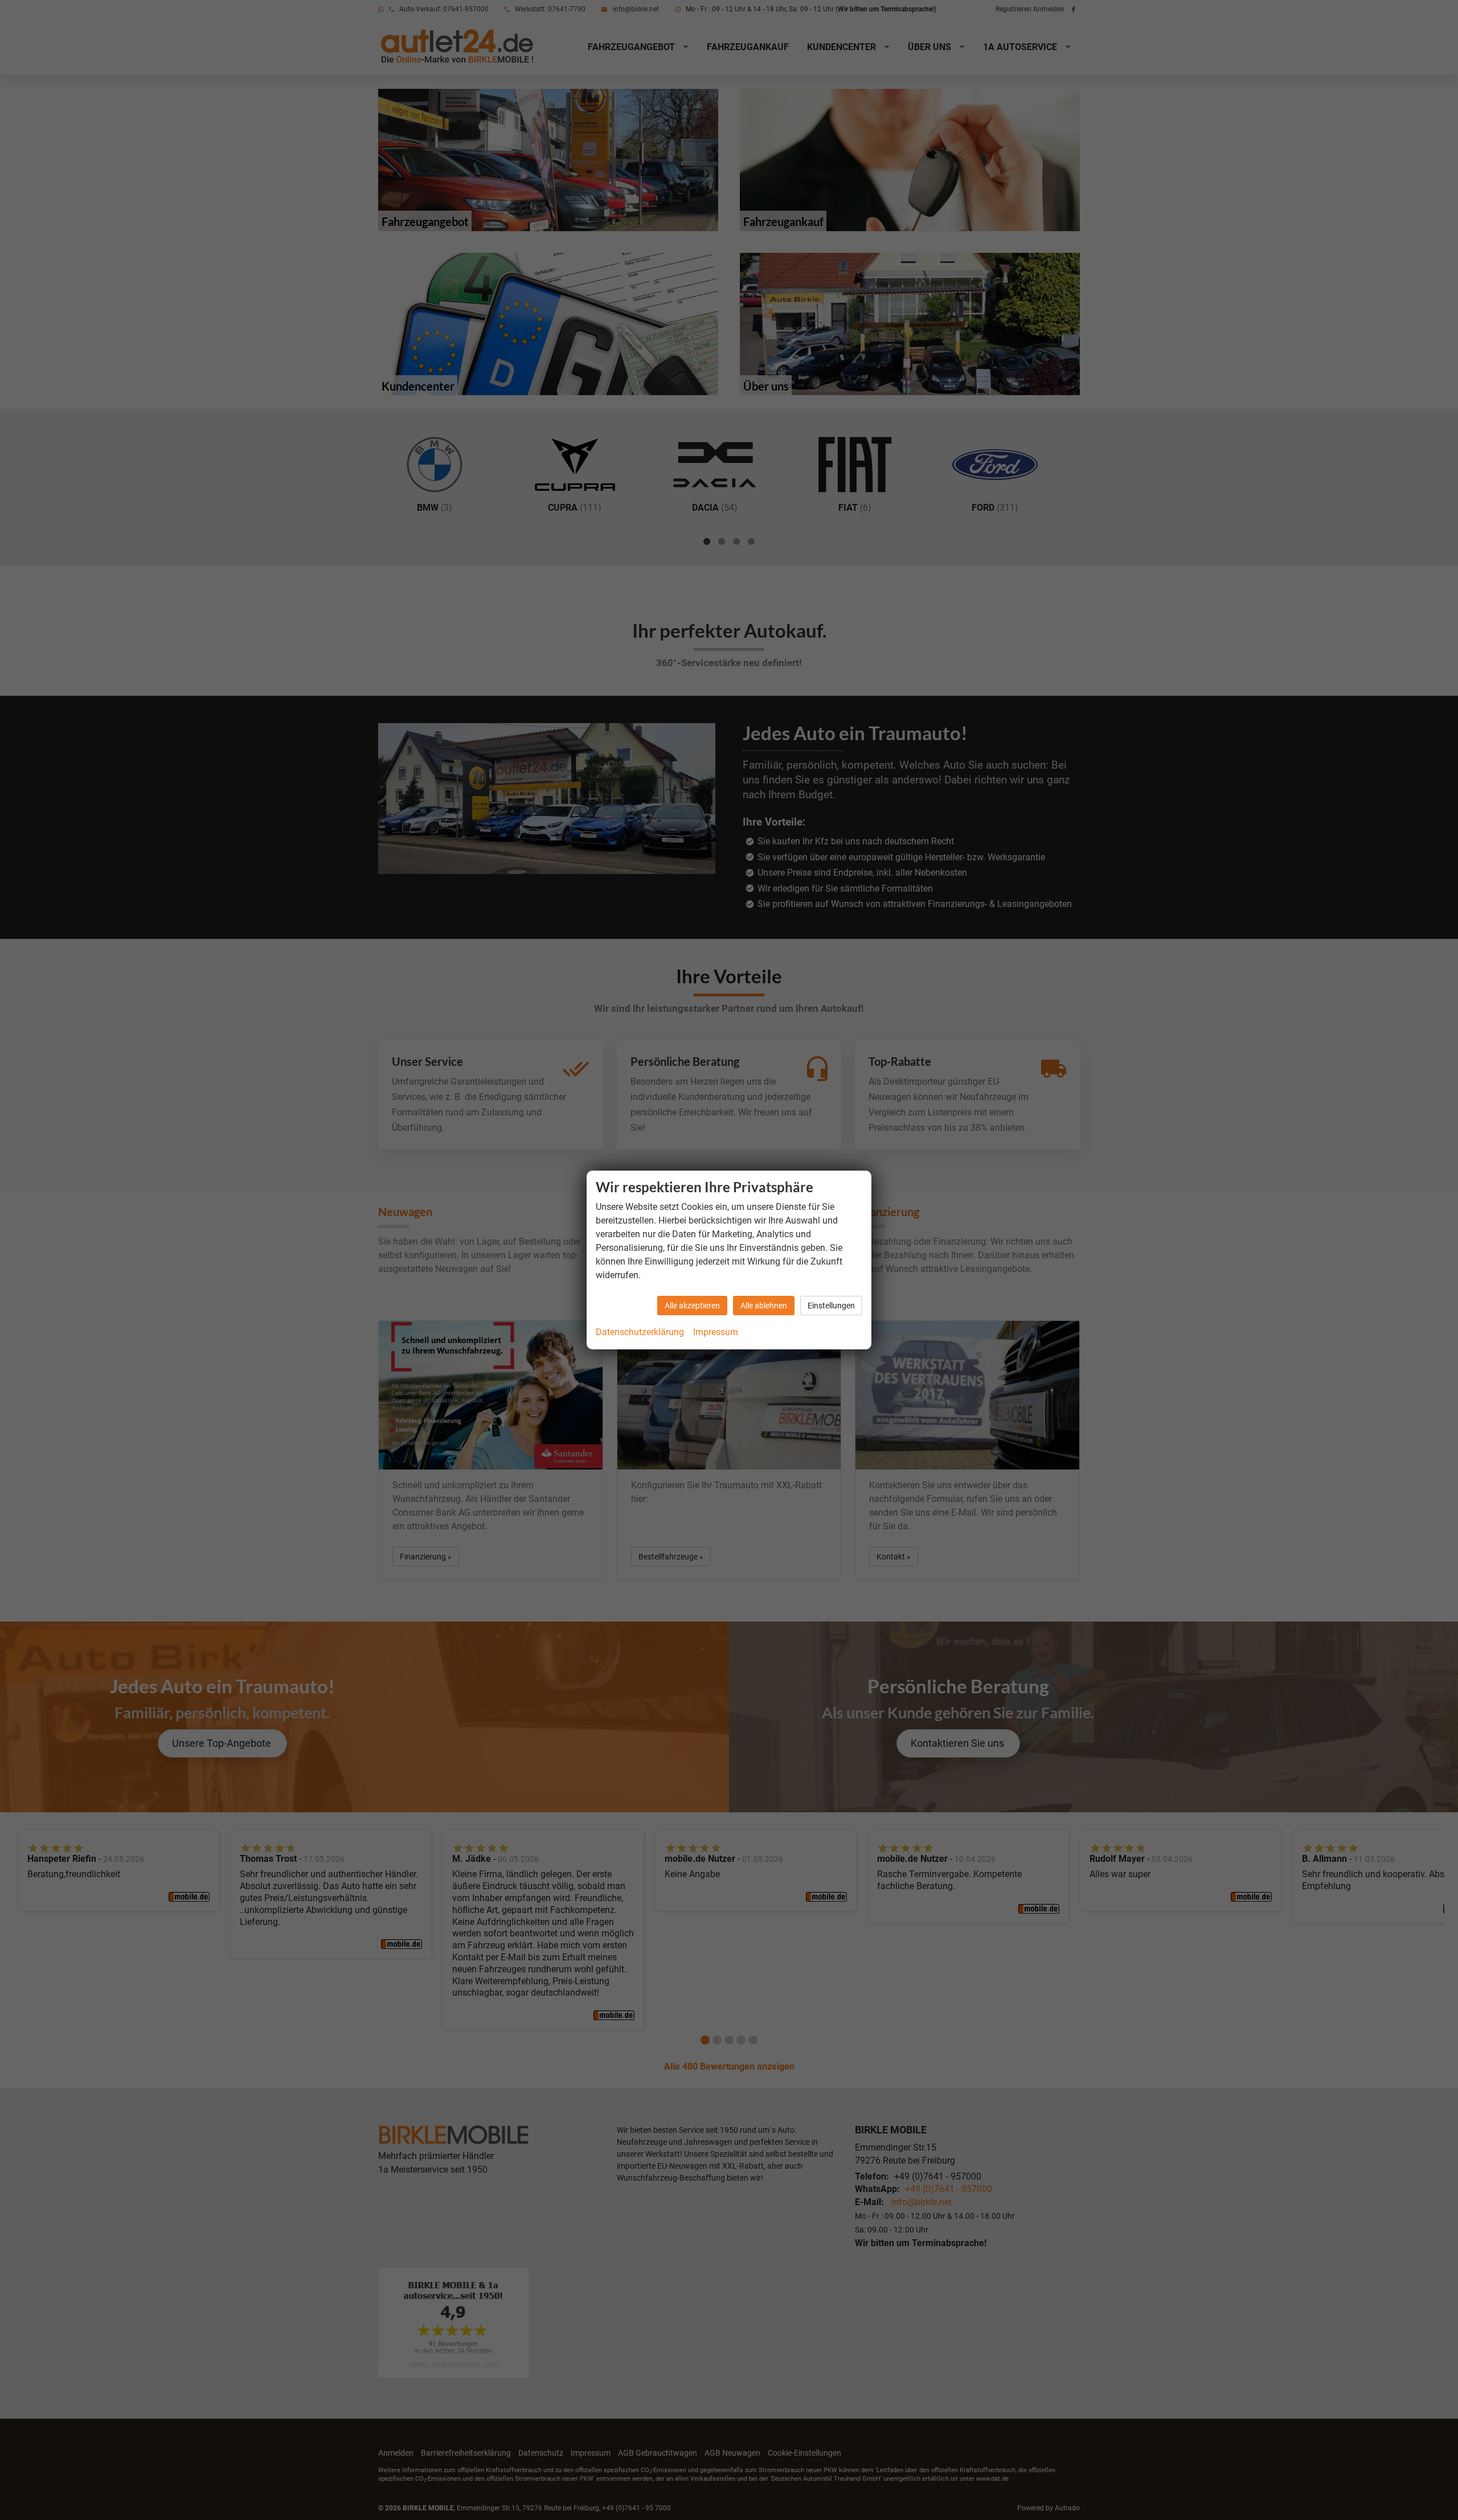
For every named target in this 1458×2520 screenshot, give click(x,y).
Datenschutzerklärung (640, 1332)
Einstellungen (831, 1306)
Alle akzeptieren (692, 1306)
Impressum (716, 1332)
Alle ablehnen (764, 1306)
